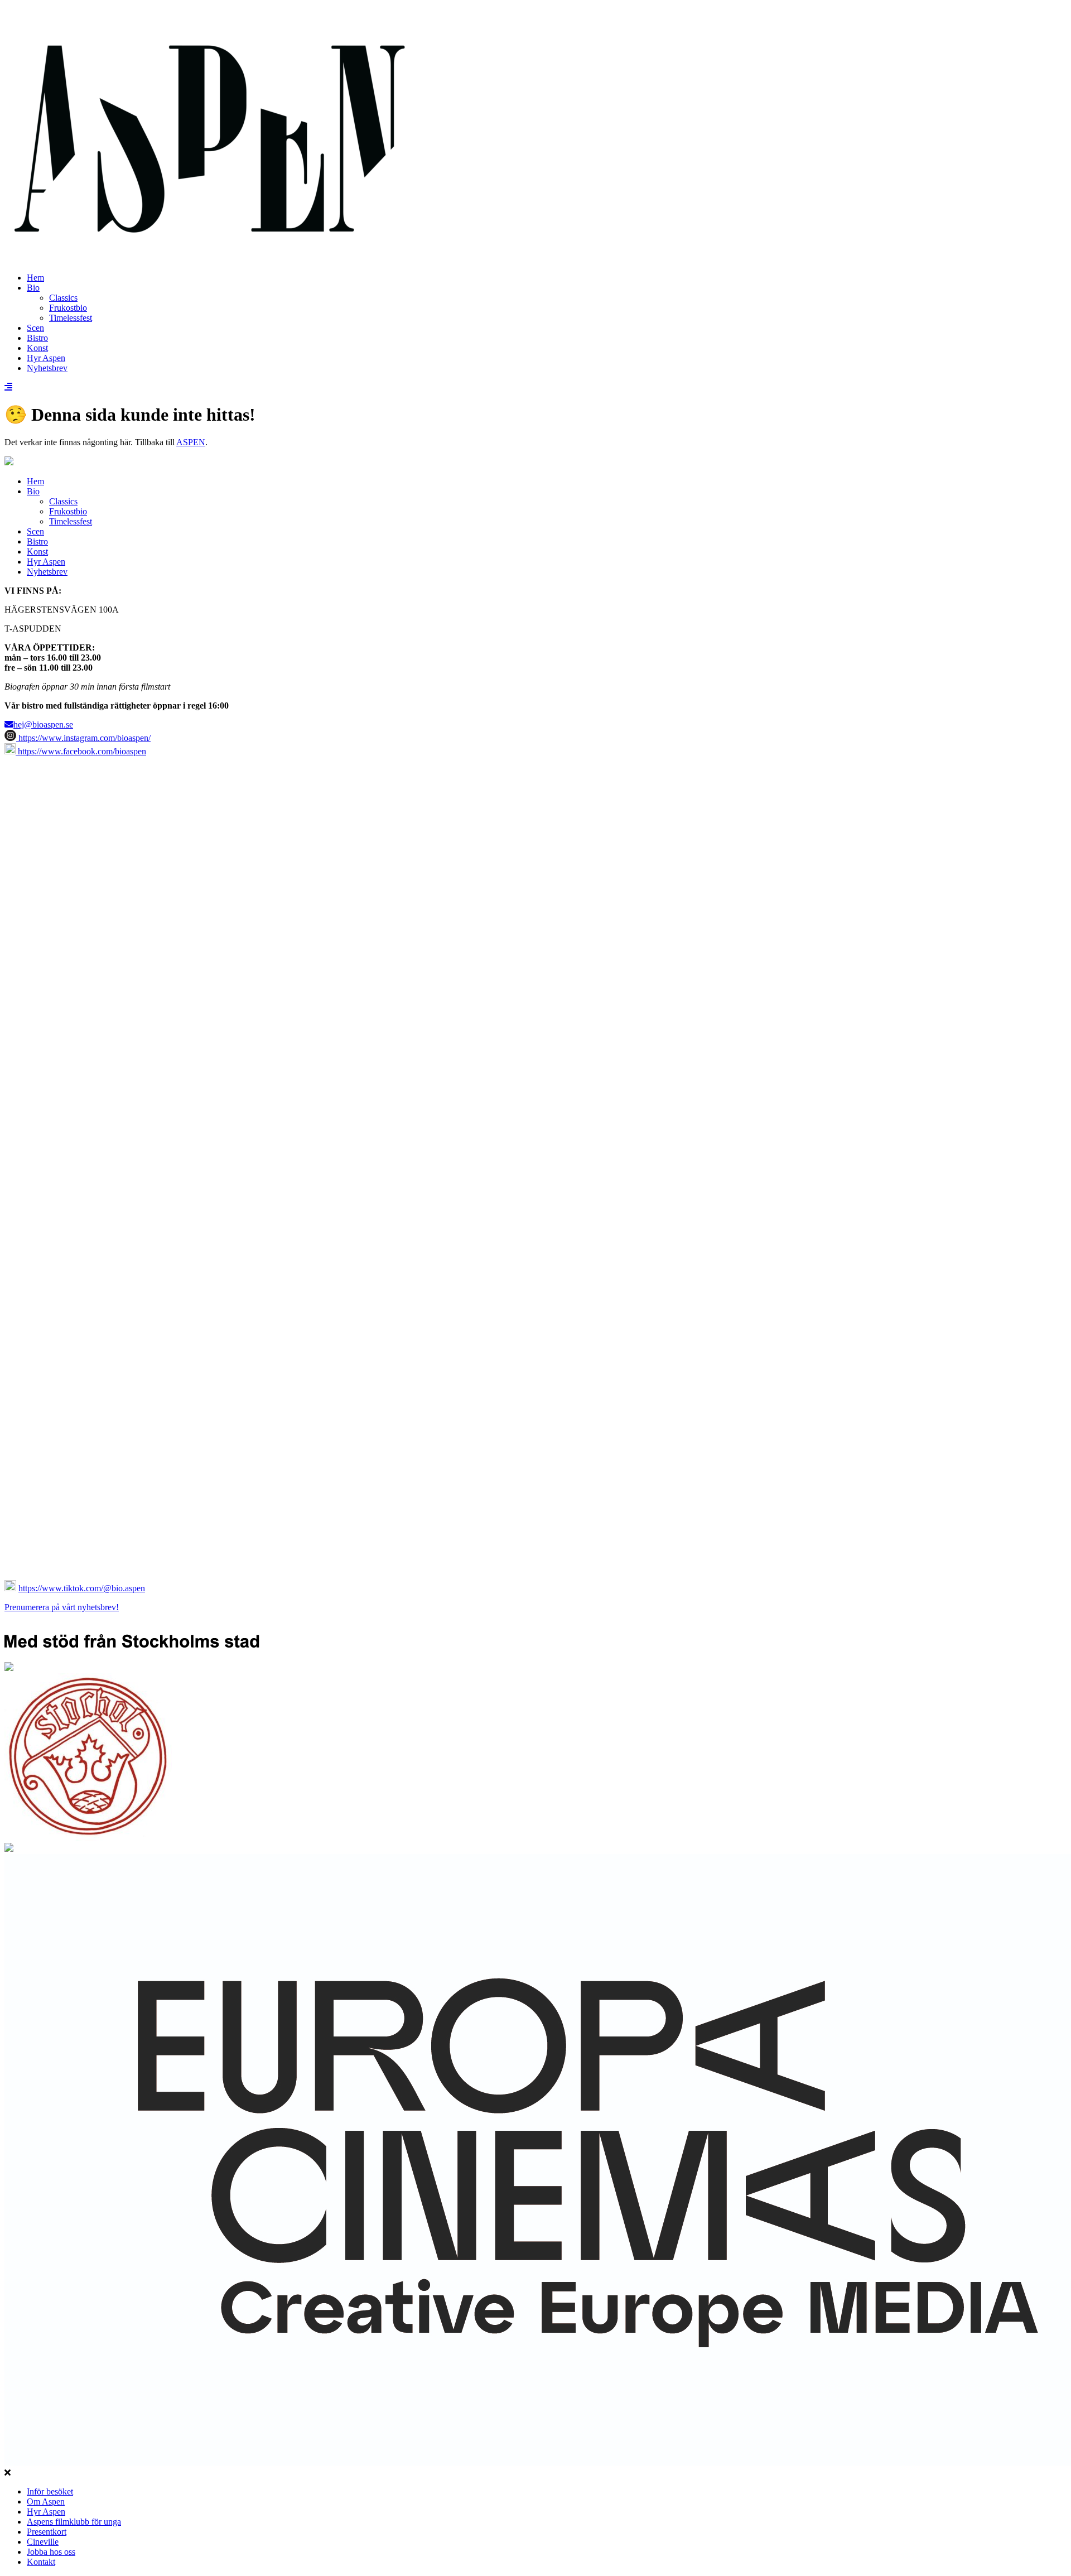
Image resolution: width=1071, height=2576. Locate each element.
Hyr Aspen (46, 358)
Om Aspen (46, 2502)
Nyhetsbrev (47, 368)
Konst (37, 348)
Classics (63, 298)
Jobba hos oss (51, 2552)
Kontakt (41, 2562)
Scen (35, 328)
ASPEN (191, 442)
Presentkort (47, 2532)
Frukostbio (68, 308)
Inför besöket (50, 2491)
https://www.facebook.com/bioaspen (81, 751)
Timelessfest (71, 318)
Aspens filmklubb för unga (74, 2522)
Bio (33, 288)
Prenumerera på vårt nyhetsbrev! (62, 1607)
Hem (35, 278)
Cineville (43, 2542)
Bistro (37, 338)
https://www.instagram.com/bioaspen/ (83, 738)
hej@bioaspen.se (43, 724)
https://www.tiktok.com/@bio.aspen (82, 1588)
